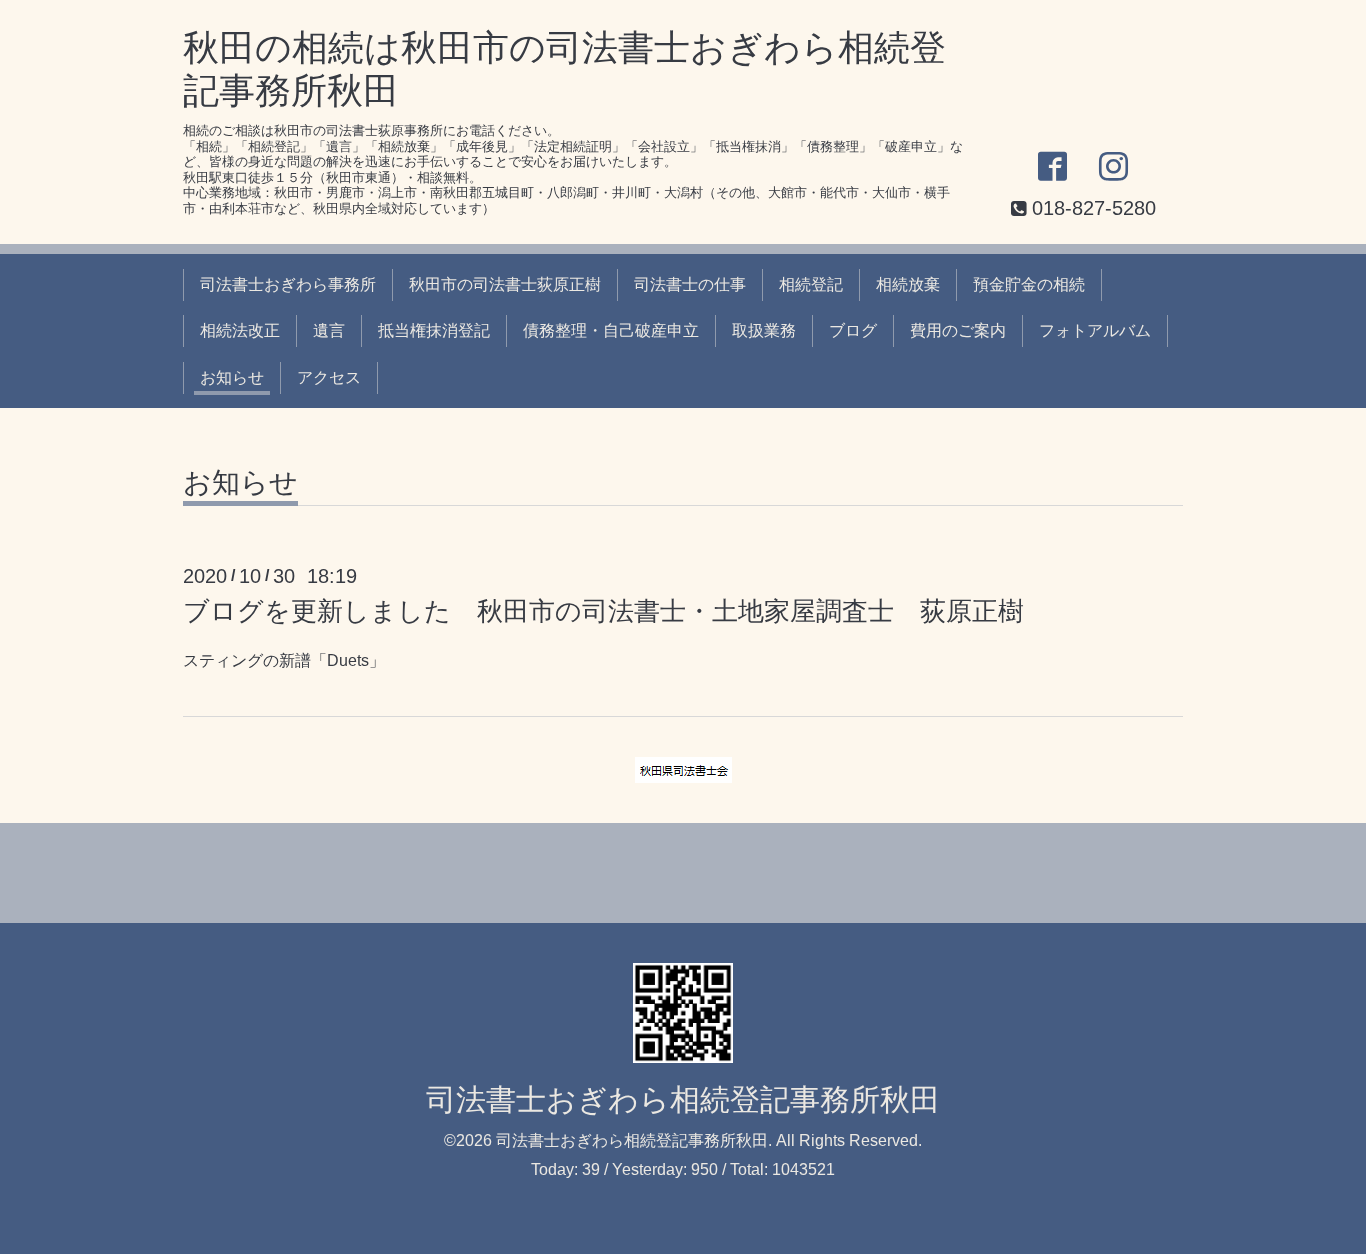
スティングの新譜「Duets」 (284, 660)
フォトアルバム (1095, 330)
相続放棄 (908, 284)
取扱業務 (764, 330)
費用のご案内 (958, 330)
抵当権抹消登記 (434, 330)
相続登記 (811, 284)
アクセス (329, 377)
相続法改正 (240, 330)
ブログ (853, 330)
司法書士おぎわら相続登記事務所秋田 (683, 1099)
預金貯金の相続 (1029, 284)
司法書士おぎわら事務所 (288, 284)
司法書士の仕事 (690, 284)
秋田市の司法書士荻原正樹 (505, 284)
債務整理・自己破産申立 (611, 330)
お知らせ (232, 377)
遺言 (329, 330)
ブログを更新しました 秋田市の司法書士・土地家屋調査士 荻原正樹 (603, 611)
